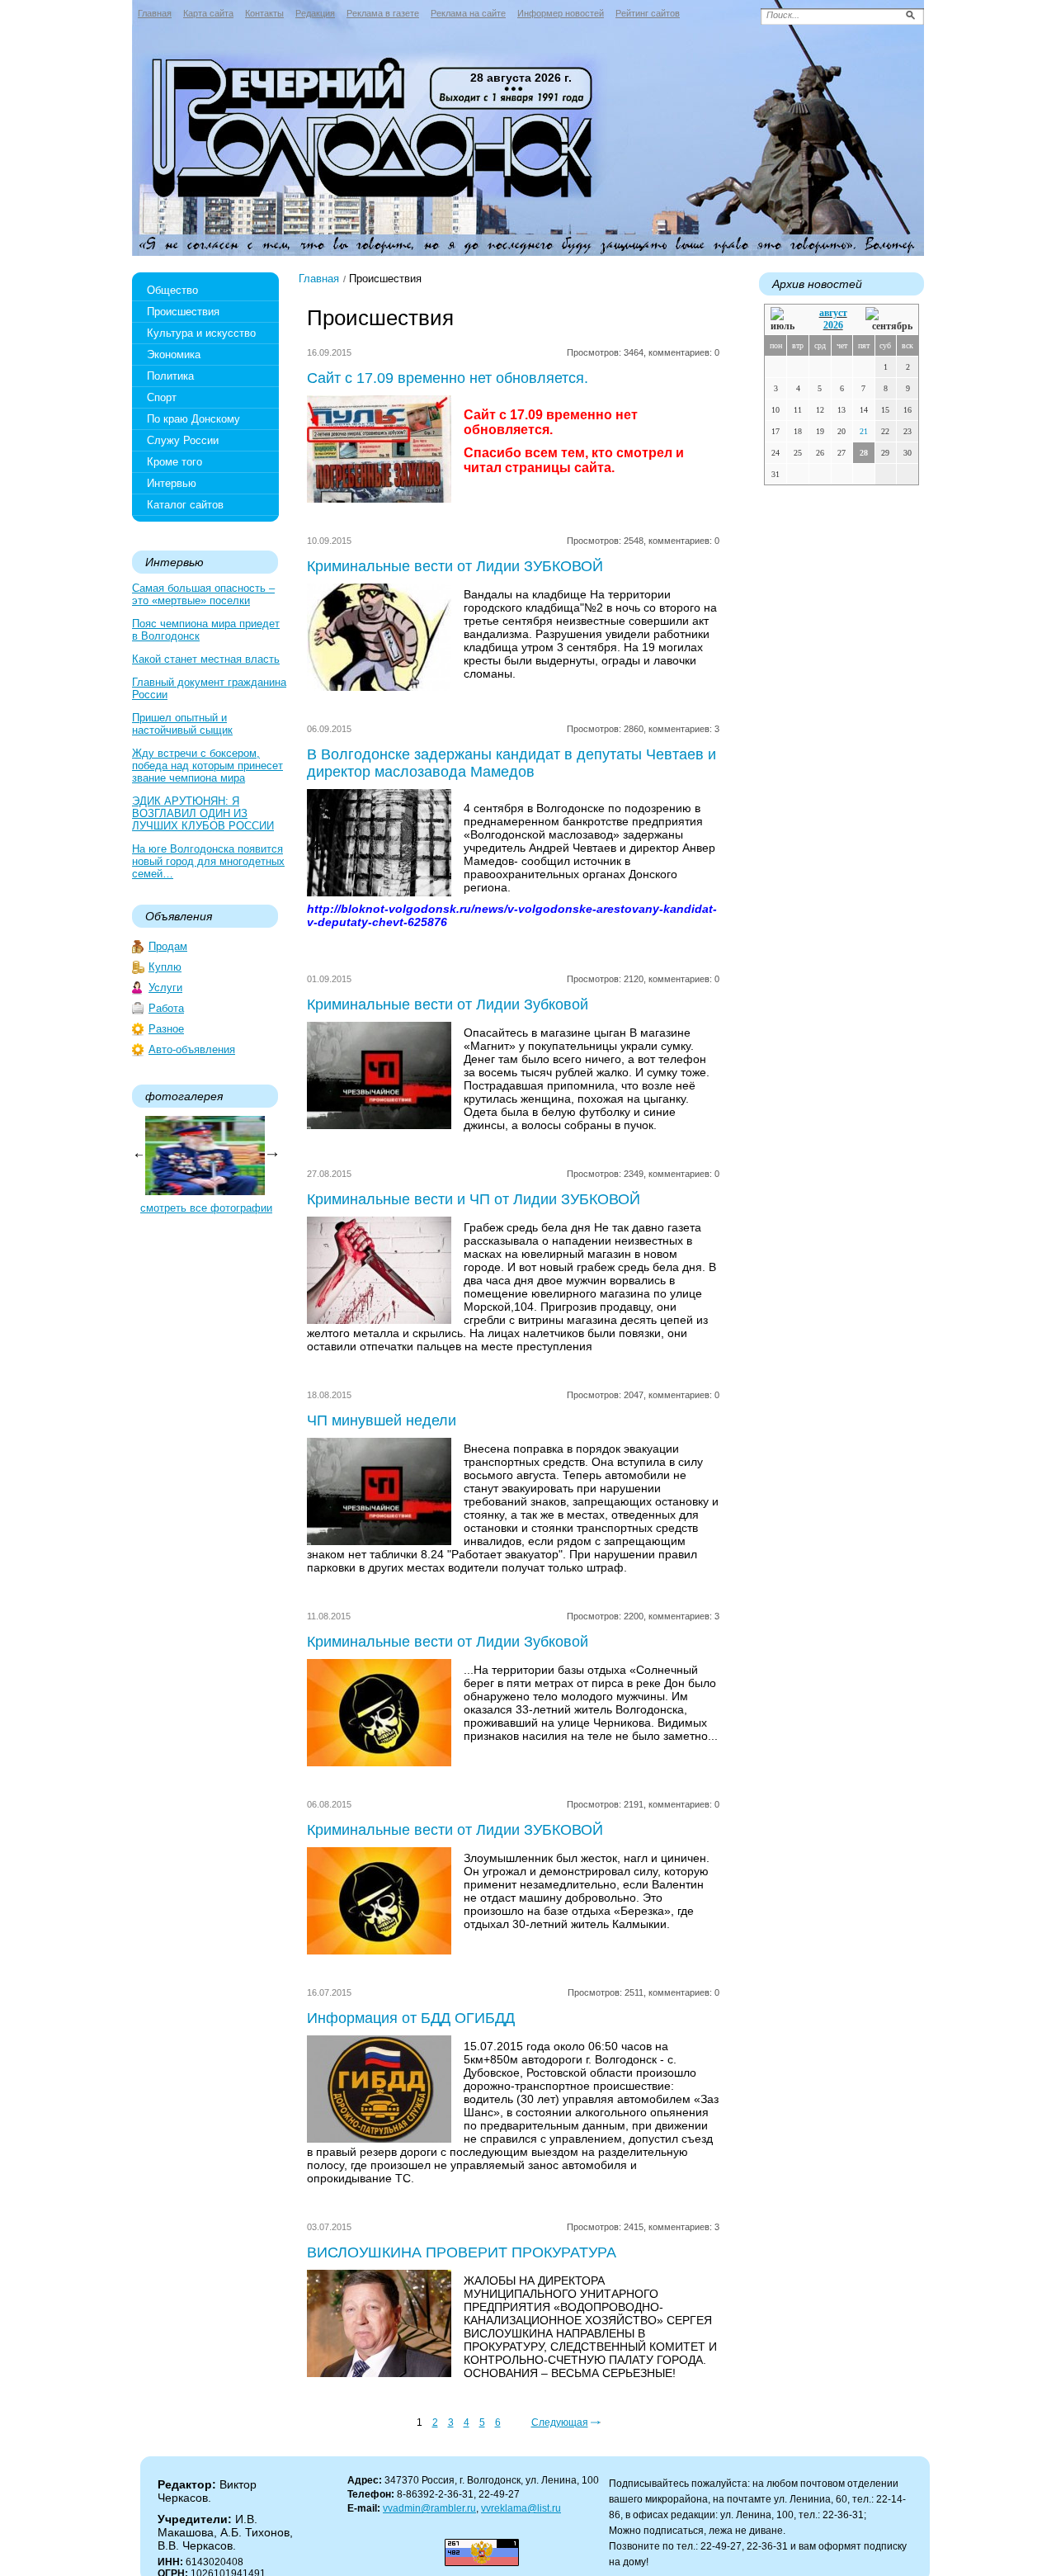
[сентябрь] (889, 320)
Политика (170, 376)
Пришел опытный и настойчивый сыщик (182, 724)
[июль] (785, 320)
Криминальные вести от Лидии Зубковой (448, 1004)
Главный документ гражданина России (209, 688)
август (833, 313)
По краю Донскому (193, 419)
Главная (155, 13)
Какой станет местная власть (206, 659)
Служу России (183, 440)
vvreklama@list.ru (521, 2508)
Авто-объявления (192, 1049)
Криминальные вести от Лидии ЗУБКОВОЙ (455, 566)
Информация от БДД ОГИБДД (411, 2018)
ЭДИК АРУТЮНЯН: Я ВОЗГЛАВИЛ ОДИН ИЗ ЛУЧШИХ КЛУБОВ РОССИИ (203, 813)
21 (864, 431)
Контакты (264, 13)
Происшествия (183, 312)
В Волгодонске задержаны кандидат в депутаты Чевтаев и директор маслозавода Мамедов (511, 763)
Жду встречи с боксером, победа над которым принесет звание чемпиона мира (207, 766)
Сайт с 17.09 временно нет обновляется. (448, 378)
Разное (166, 1029)
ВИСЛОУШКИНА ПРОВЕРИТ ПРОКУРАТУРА (462, 2252)
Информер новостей (561, 13)
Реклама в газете (383, 13)
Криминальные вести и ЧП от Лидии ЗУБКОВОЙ (474, 1199)
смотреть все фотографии (206, 1208)
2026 (833, 325)
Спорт (162, 397)
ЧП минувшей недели (382, 1420)
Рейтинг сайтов (648, 13)
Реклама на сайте (468, 13)
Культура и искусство (201, 333)
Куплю (165, 967)
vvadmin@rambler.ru (429, 2508)
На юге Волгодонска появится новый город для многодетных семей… (208, 861)
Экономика (174, 354)
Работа (166, 1008)
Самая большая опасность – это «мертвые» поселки (203, 594)
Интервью (172, 483)
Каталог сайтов (185, 505)
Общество (172, 290)
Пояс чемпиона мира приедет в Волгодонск (206, 630)
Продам (168, 946)
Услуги (165, 988)
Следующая (560, 2422)
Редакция (315, 13)
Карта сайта (208, 13)
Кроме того (174, 462)
